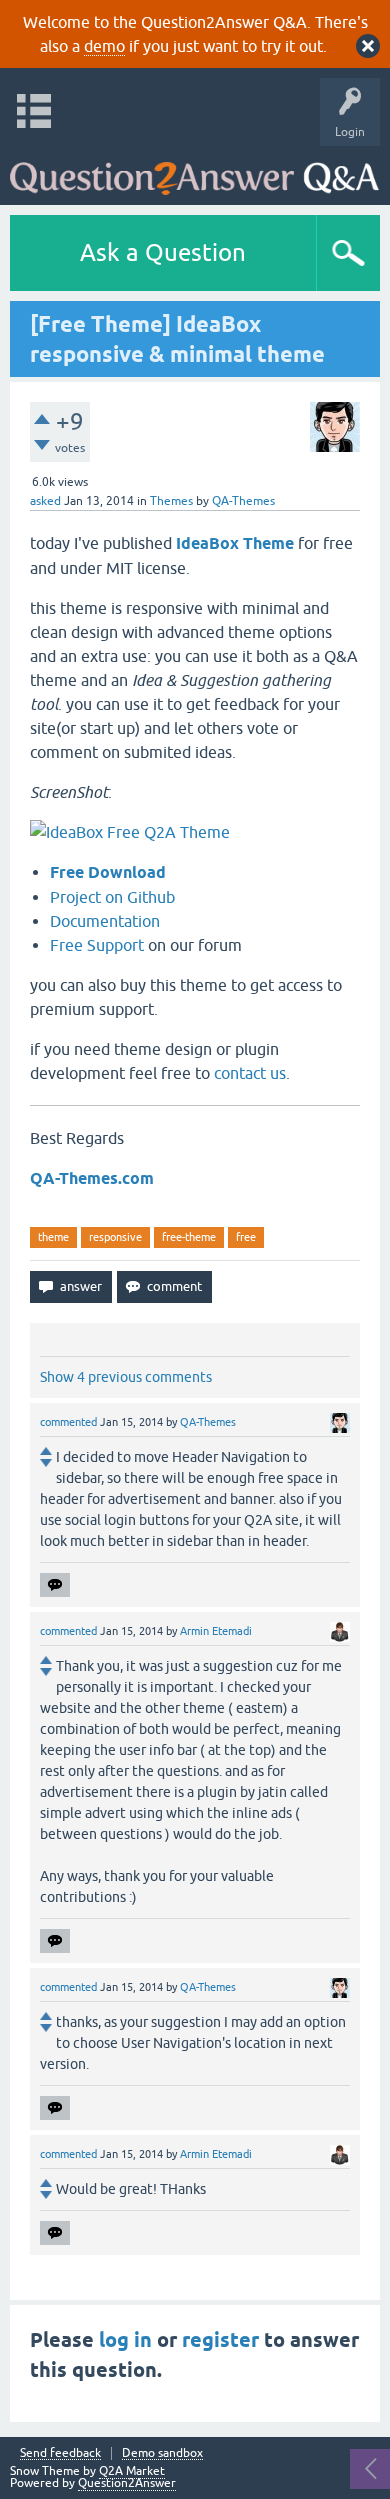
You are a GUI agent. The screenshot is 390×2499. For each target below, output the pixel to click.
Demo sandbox (162, 2453)
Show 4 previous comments (126, 1377)
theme (53, 1237)
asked (45, 501)
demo (104, 46)
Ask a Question (163, 252)
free (246, 1237)
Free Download (108, 872)
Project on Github (112, 897)
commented (68, 1422)
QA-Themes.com (92, 1178)
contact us (250, 1073)
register (220, 2340)
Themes (171, 501)
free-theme (189, 1237)
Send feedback (60, 2453)
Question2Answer (127, 2483)
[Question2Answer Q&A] (194, 170)
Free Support (99, 945)
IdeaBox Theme (235, 543)
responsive (115, 1237)
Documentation (105, 921)
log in (125, 2340)
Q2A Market (132, 2471)
